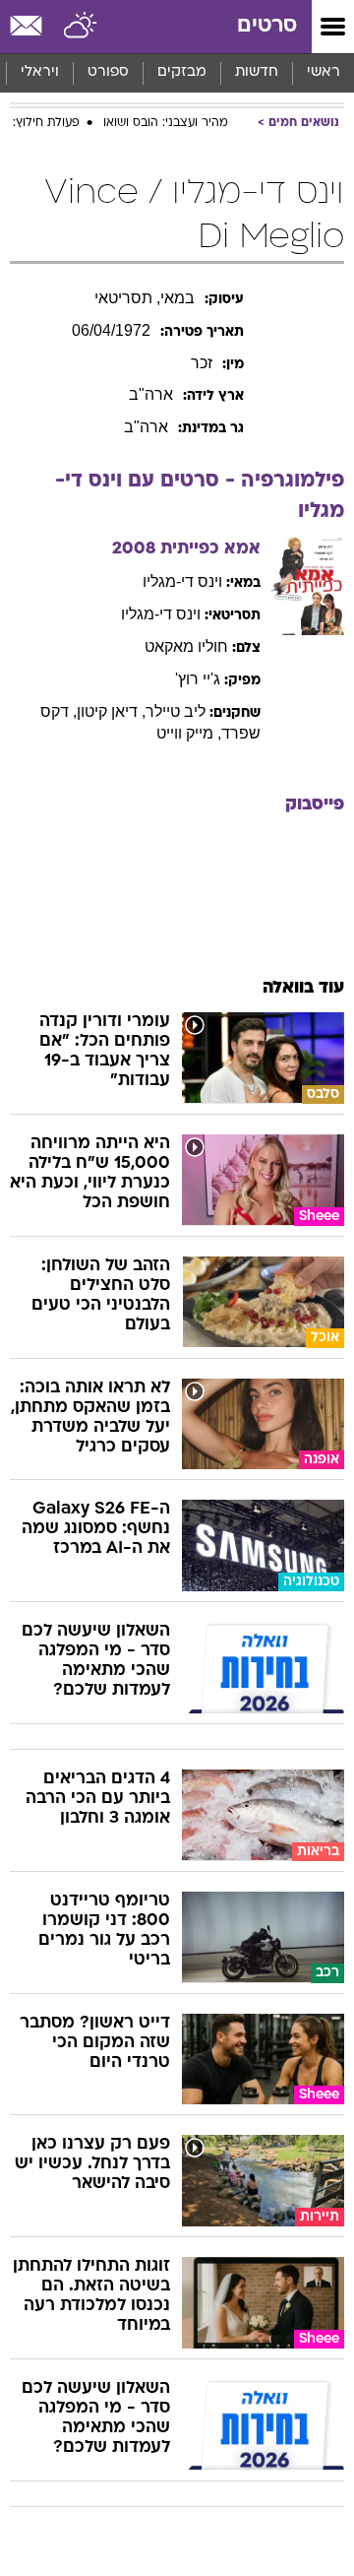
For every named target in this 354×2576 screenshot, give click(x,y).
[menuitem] (256, 73)
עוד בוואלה (303, 988)
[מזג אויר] (81, 27)
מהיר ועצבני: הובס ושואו (166, 123)
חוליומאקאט (186, 646)
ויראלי (40, 72)
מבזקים (182, 72)
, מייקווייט (189, 733)
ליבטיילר (176, 711)
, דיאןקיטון (111, 711)
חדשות (257, 72)
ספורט (108, 72)
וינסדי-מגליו (182, 581)
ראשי (324, 72)
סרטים (267, 26)
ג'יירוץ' (198, 679)
